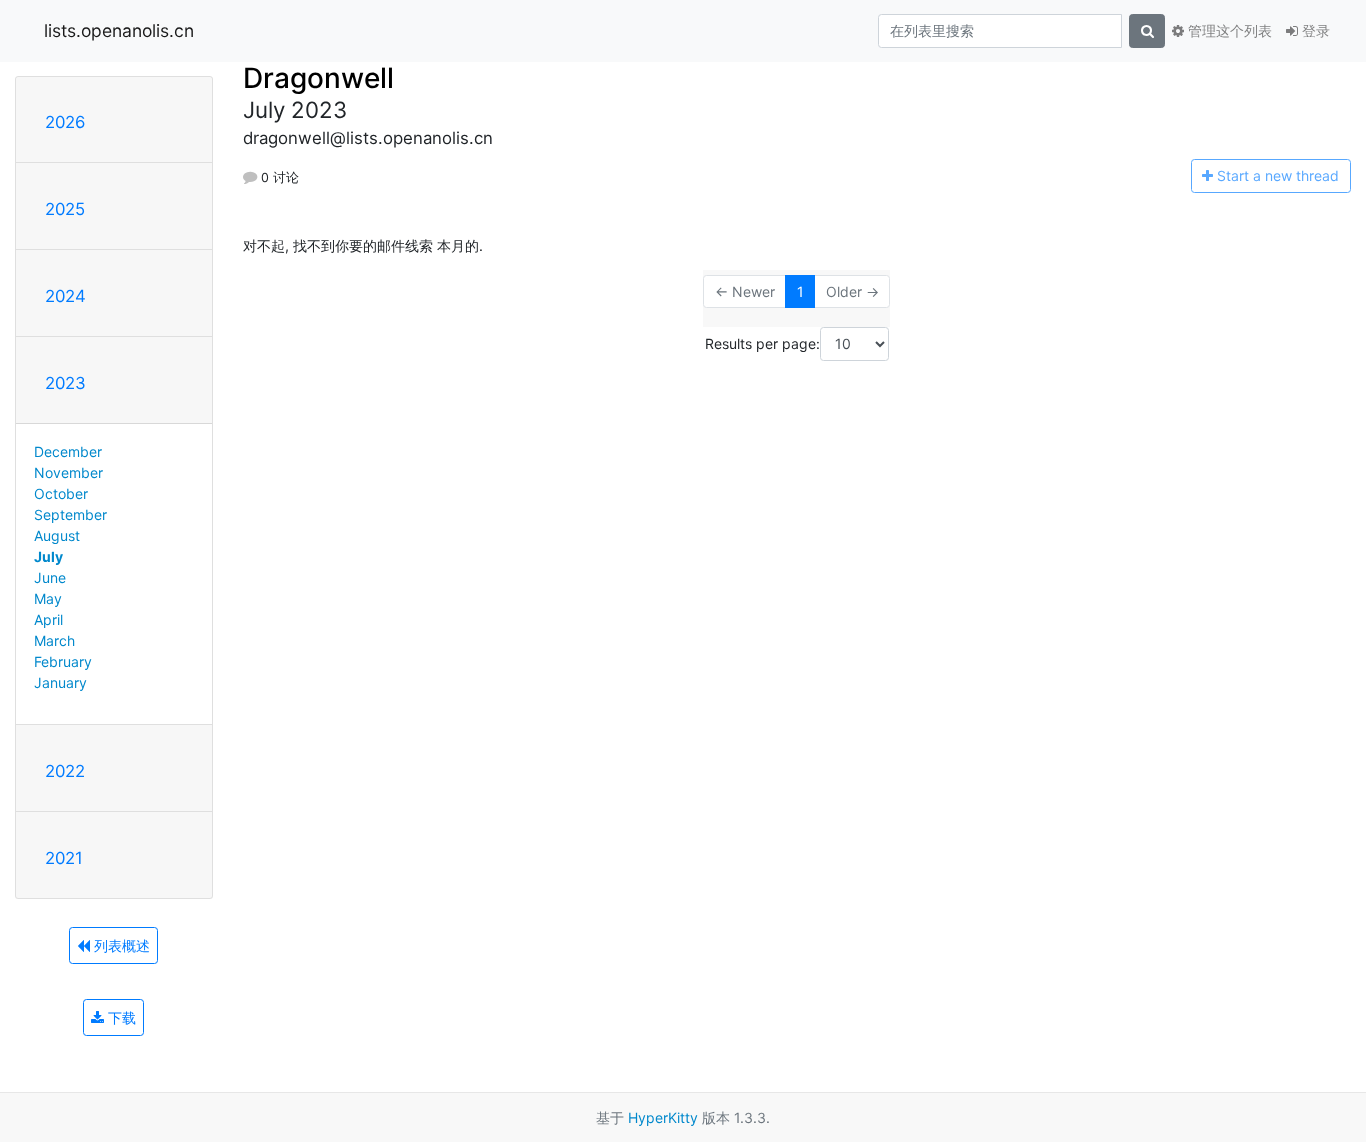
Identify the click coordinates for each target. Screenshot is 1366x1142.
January (60, 682)
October (61, 493)
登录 (1314, 30)
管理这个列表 (1228, 30)
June (50, 577)
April (48, 619)
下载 (120, 1017)
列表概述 (120, 945)
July (48, 556)
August (57, 535)
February (63, 661)
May (48, 598)
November (68, 472)
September (70, 514)
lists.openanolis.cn (119, 30)
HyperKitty (663, 1117)
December (68, 451)
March (54, 640)
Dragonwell (318, 78)
